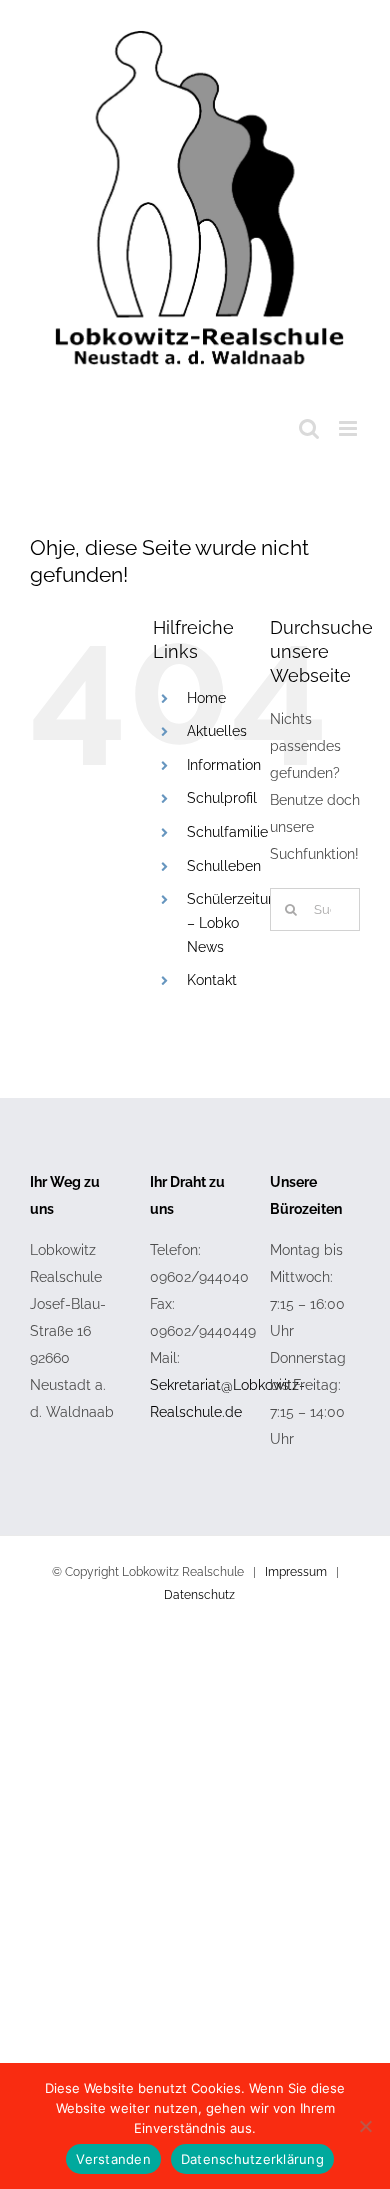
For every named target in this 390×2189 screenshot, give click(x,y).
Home (206, 698)
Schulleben (224, 866)
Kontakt (212, 980)
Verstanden (113, 2159)
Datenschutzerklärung (252, 2159)
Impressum (296, 1572)
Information (224, 765)
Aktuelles (217, 731)
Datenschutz (199, 1595)
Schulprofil (222, 798)
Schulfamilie (227, 832)
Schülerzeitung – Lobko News (236, 923)
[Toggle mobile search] (309, 428)
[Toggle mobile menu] (349, 428)
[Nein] (365, 2126)
